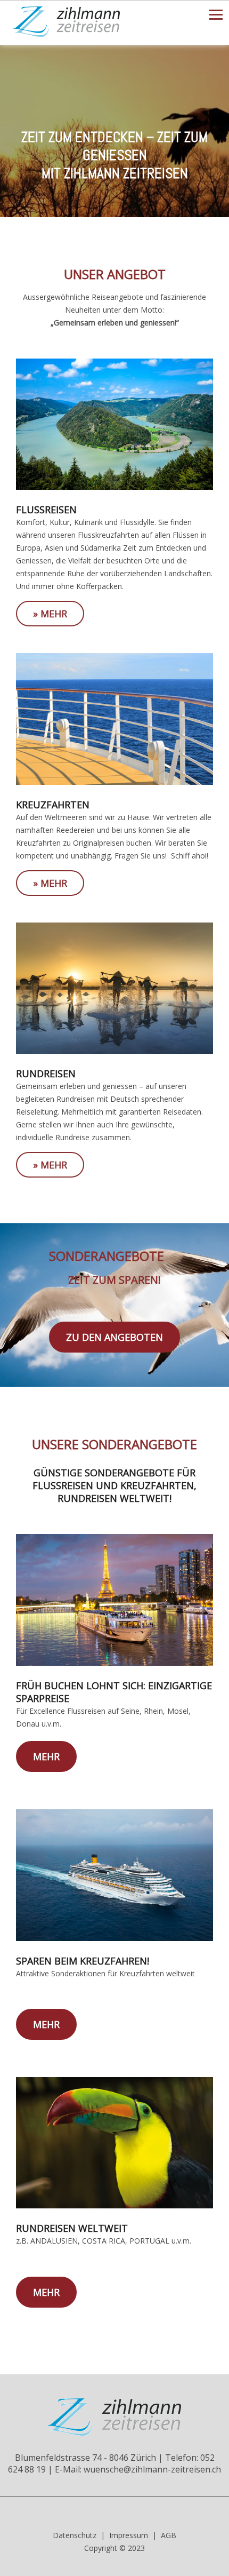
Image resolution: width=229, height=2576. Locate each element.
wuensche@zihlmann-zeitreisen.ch (152, 2469)
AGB (169, 2535)
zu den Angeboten (114, 1337)
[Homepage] (67, 34)
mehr (46, 1756)
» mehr (50, 614)
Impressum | (133, 2535)
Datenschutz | (79, 2535)
